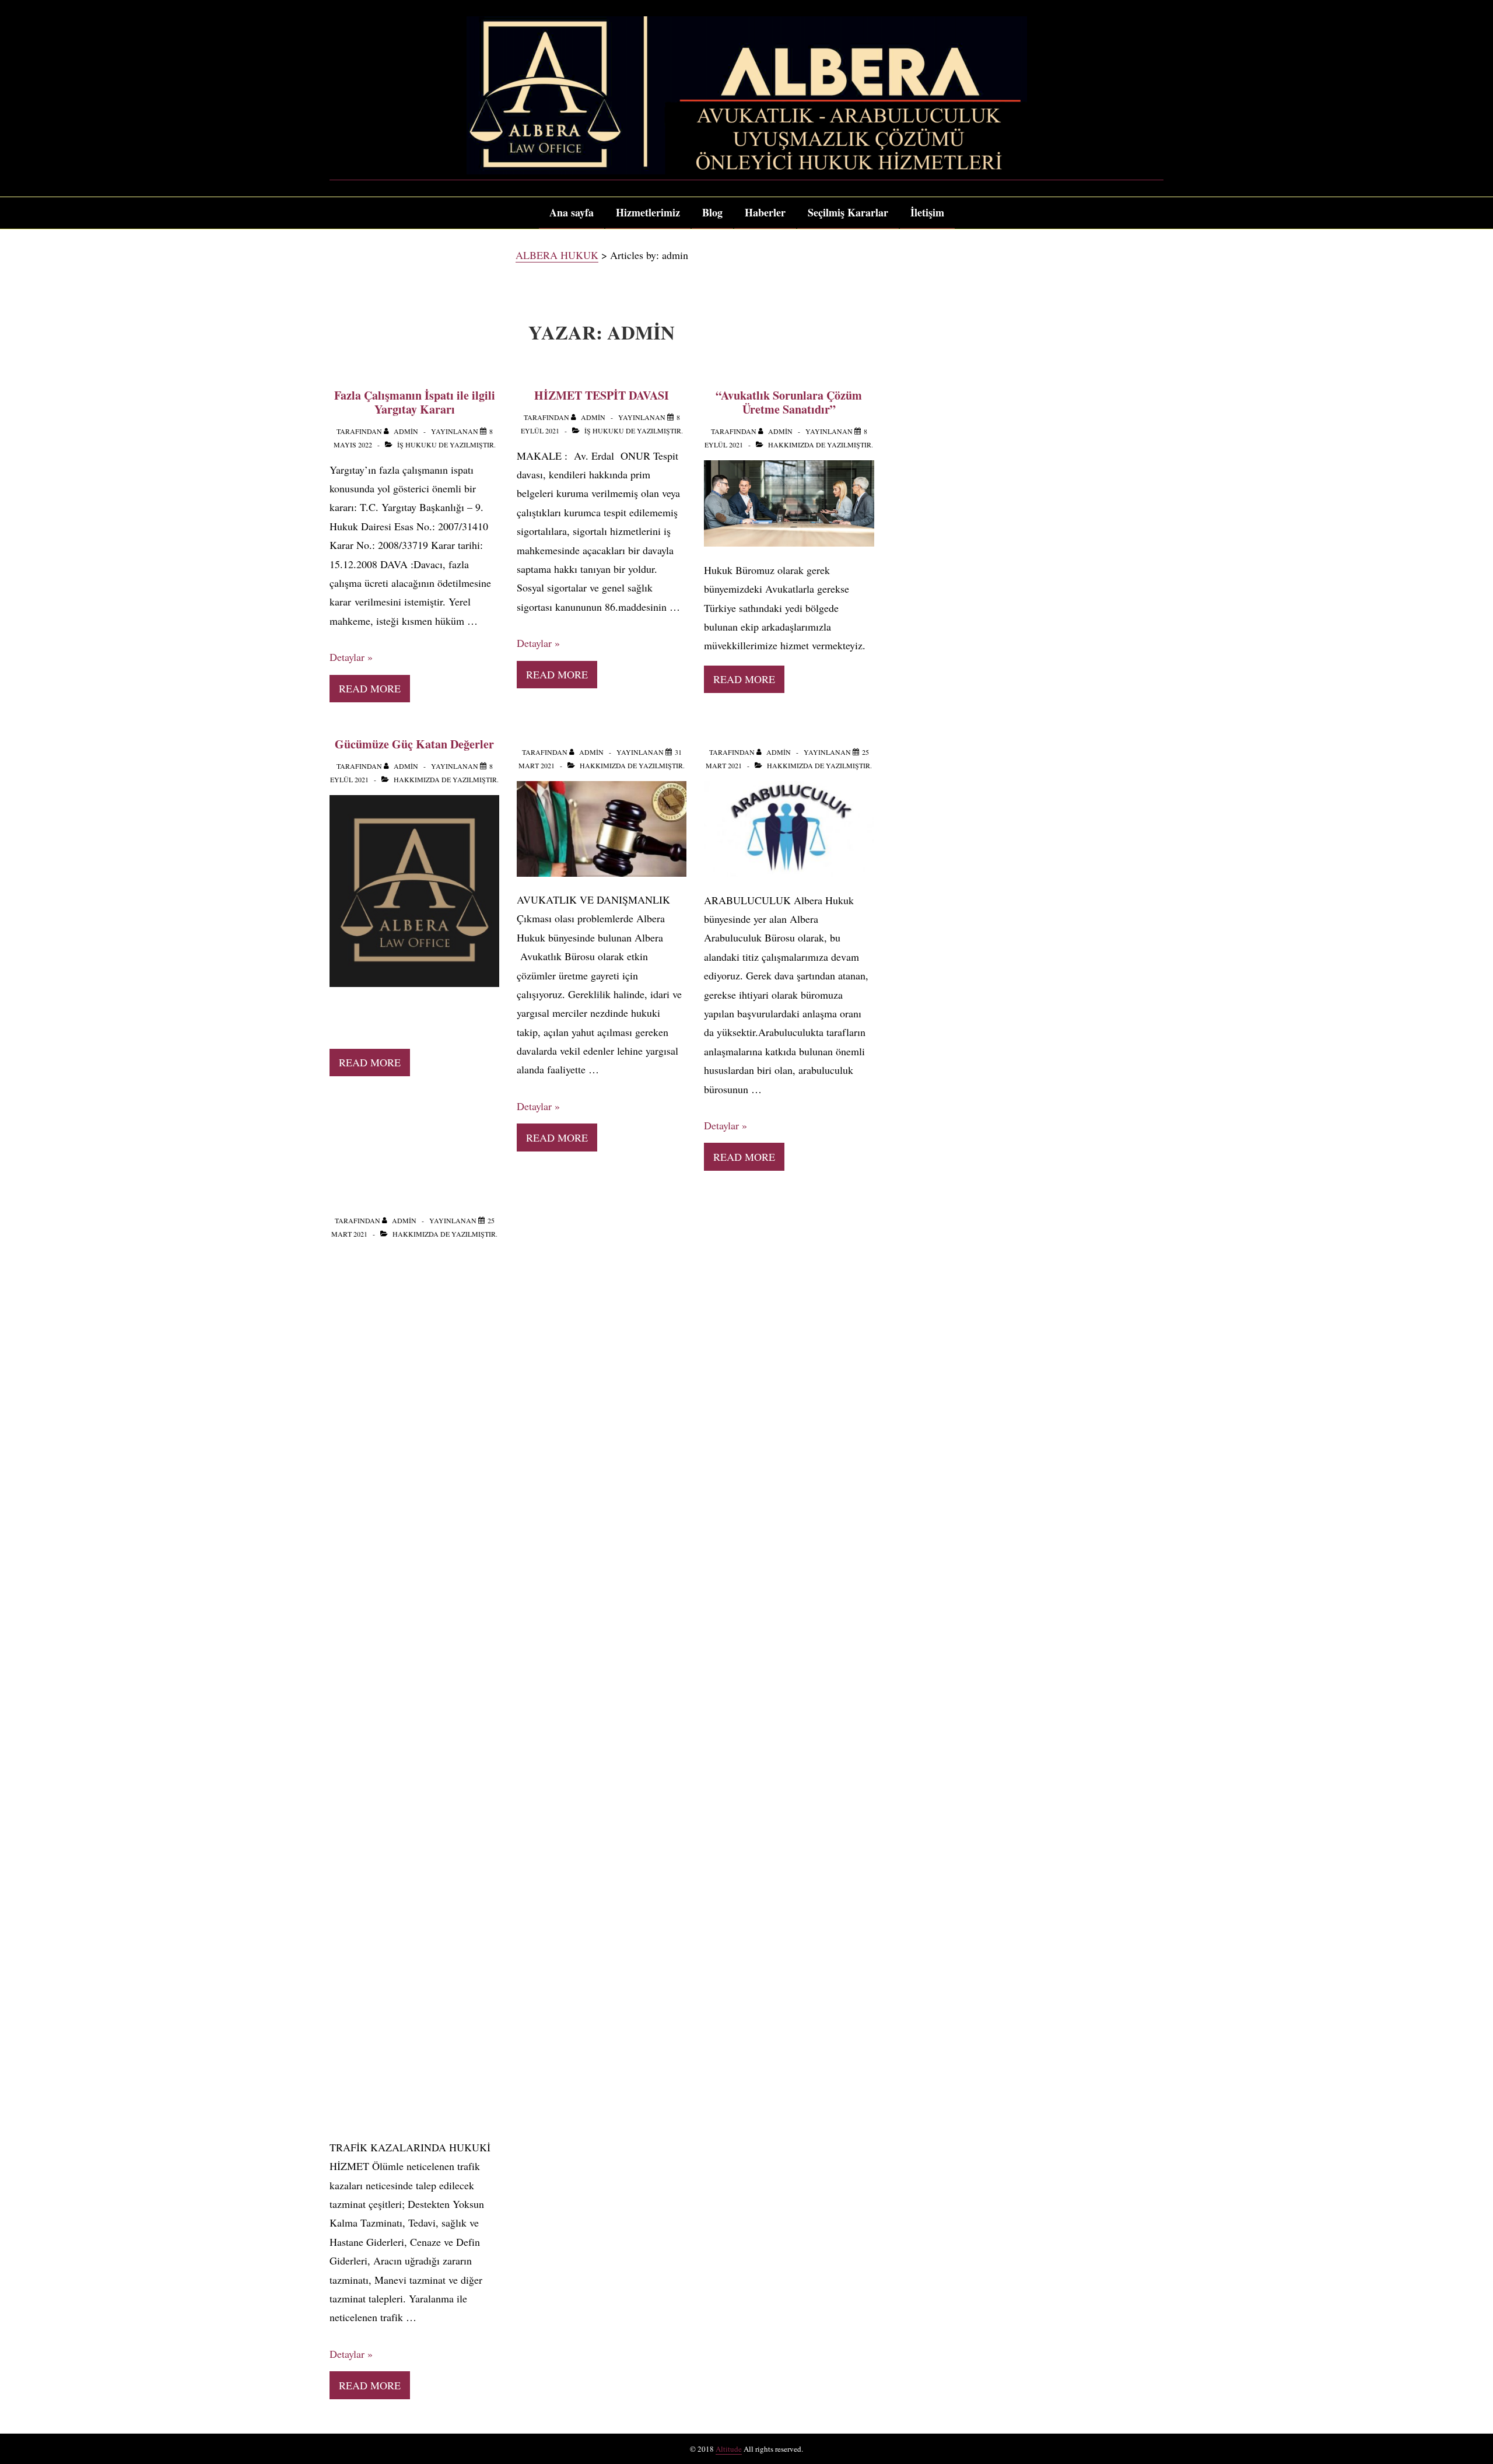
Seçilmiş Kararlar (848, 212)
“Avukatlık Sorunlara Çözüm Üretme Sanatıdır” (789, 402)
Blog (712, 212)
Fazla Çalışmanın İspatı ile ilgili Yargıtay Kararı (415, 402)
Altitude (729, 2449)
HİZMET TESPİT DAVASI (602, 395)
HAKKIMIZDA (791, 444)
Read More (370, 688)
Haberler (765, 212)
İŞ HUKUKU (417, 444)
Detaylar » (351, 657)
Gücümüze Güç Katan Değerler (414, 744)
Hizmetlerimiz (648, 212)
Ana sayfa (572, 212)
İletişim (927, 212)
